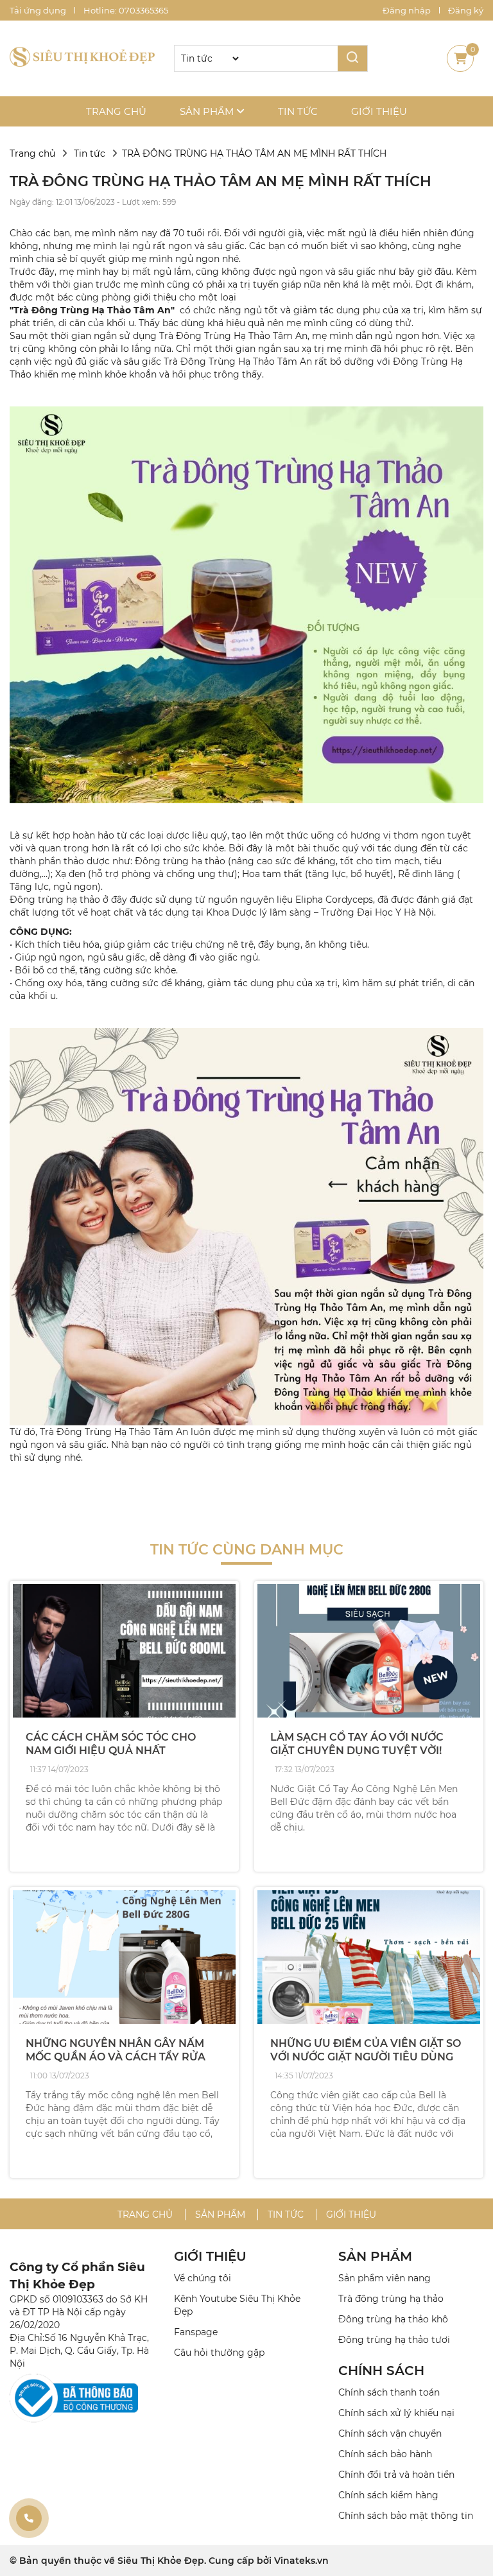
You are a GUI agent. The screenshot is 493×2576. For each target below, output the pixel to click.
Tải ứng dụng (38, 10)
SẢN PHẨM (375, 2256)
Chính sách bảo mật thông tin (406, 2516)
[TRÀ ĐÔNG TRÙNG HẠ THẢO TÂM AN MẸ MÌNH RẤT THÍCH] (82, 58)
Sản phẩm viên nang (385, 2278)
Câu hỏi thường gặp (219, 2353)
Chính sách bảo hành (385, 2454)
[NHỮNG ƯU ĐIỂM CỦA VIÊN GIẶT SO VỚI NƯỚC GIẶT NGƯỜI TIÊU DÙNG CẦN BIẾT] (369, 1957)
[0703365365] (29, 2518)
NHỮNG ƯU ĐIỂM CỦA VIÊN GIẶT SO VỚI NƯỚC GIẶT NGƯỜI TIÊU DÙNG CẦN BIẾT (366, 2057)
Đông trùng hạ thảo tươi (394, 2340)
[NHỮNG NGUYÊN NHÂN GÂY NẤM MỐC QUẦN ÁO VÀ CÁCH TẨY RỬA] (124, 1957)
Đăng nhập (407, 10)
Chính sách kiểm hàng (388, 2495)
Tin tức (298, 111)
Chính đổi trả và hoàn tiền (396, 2475)
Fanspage (196, 2332)
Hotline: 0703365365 (126, 10)
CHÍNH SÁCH (381, 2371)
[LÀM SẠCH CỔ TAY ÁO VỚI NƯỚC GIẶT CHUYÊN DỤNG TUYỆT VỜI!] (369, 1651)
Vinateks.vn (301, 2561)
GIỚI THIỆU (210, 2256)
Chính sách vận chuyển (390, 2433)
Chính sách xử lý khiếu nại (396, 2413)
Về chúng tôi (203, 2278)
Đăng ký (466, 10)
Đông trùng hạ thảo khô (393, 2319)
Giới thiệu (379, 111)
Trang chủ (116, 111)
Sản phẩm (208, 111)
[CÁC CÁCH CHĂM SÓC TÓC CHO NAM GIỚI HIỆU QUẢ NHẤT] (124, 1651)
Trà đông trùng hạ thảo (391, 2299)
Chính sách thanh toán (389, 2392)
